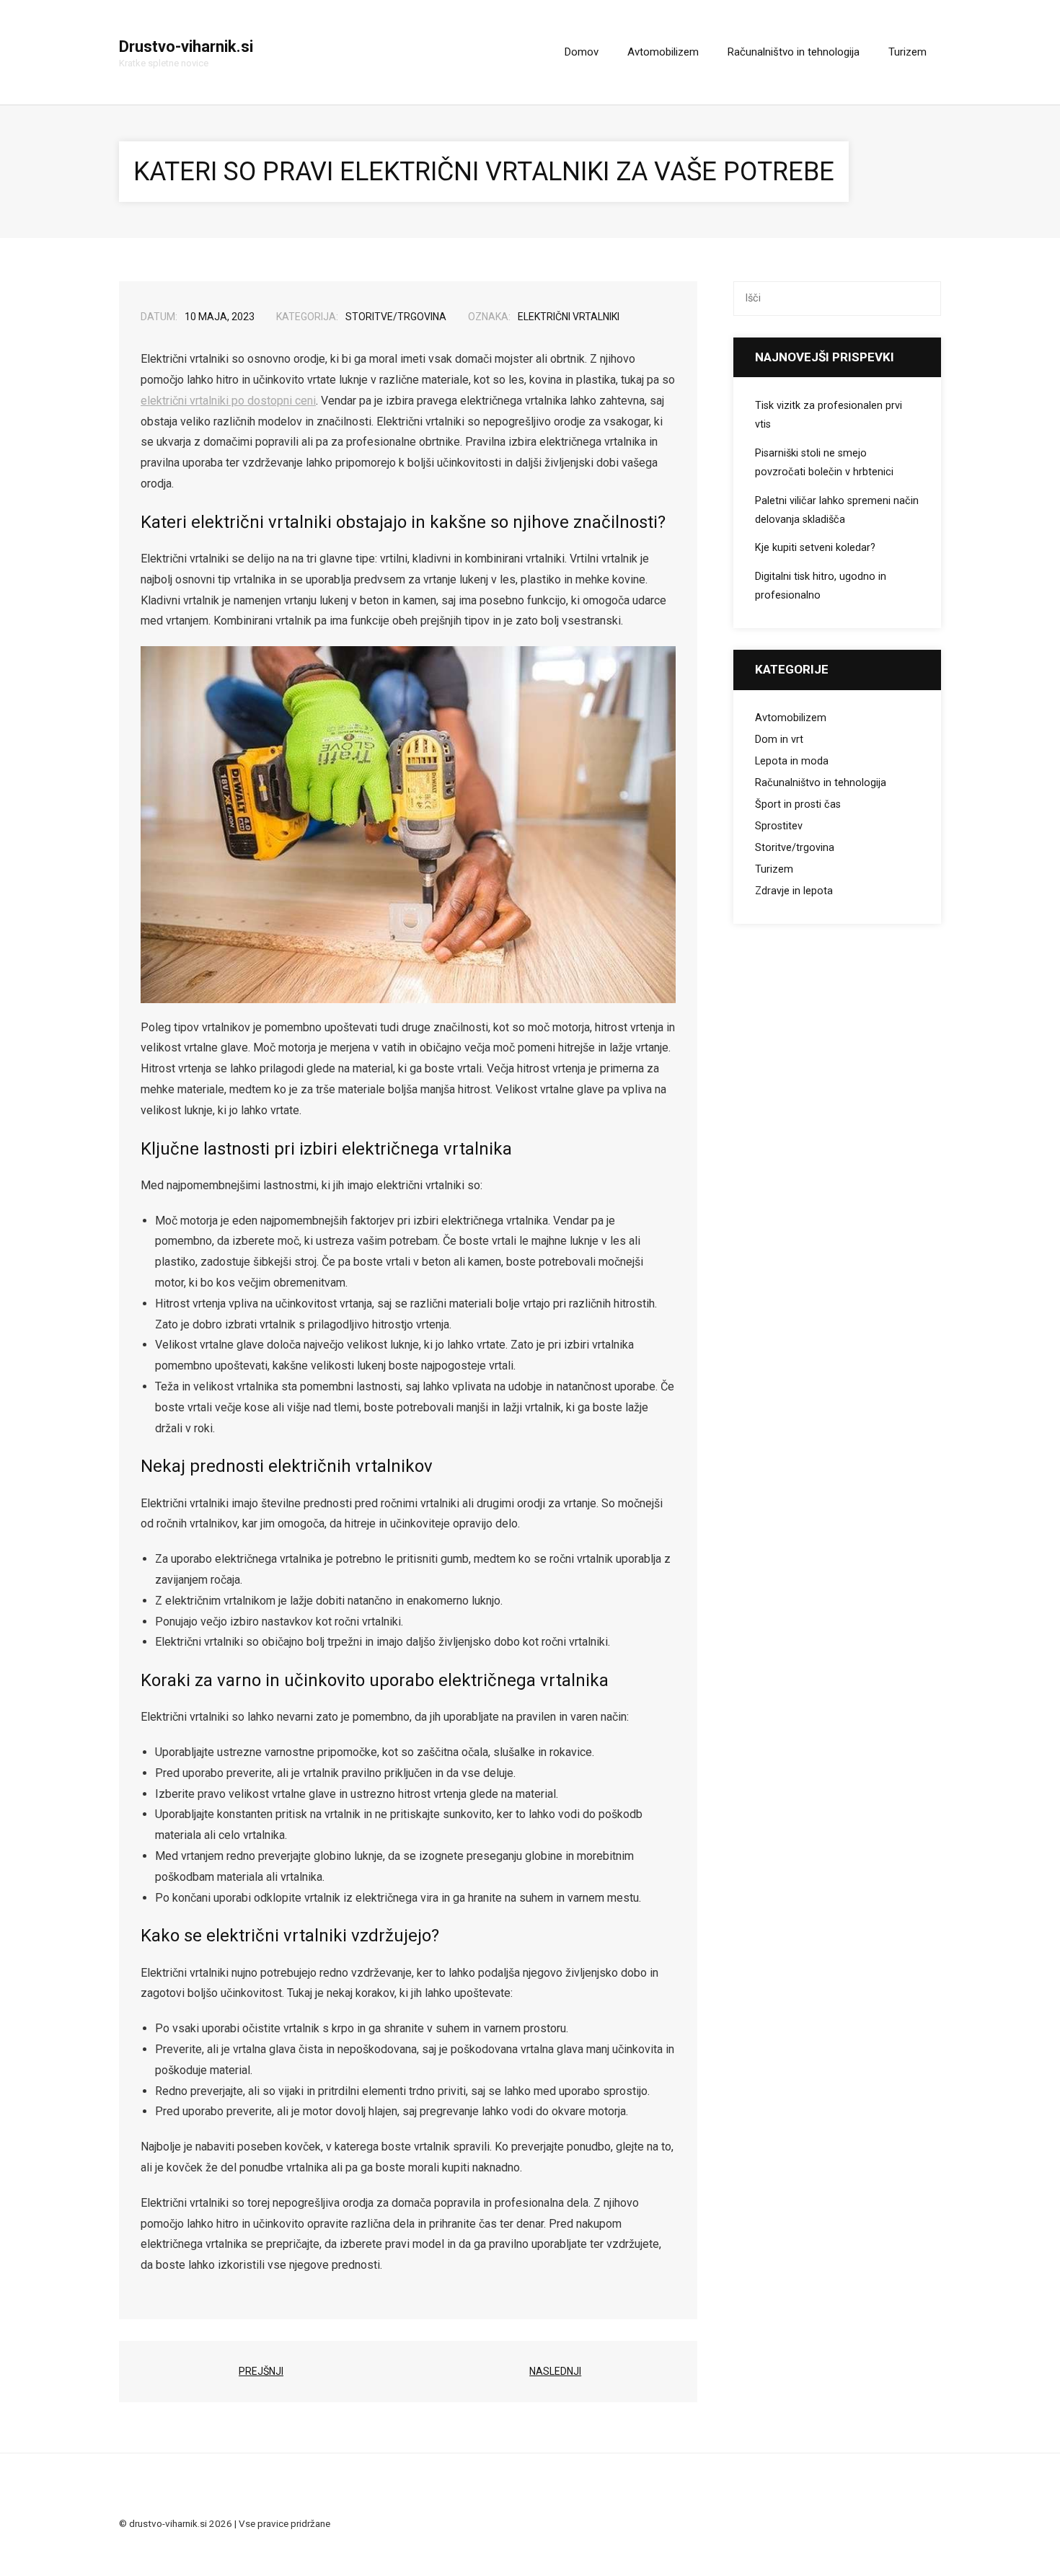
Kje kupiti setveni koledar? (815, 548)
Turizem (774, 869)
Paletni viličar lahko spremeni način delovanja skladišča (837, 510)
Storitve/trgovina (396, 317)
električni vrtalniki (569, 317)
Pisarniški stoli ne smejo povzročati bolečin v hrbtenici (824, 463)
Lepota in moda (792, 761)
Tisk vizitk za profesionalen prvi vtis (829, 415)
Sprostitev (779, 826)
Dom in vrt (779, 740)
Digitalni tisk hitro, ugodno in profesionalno (821, 586)
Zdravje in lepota (794, 891)
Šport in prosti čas (798, 804)
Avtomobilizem (791, 718)
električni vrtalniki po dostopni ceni (228, 401)
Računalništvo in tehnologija (821, 783)
